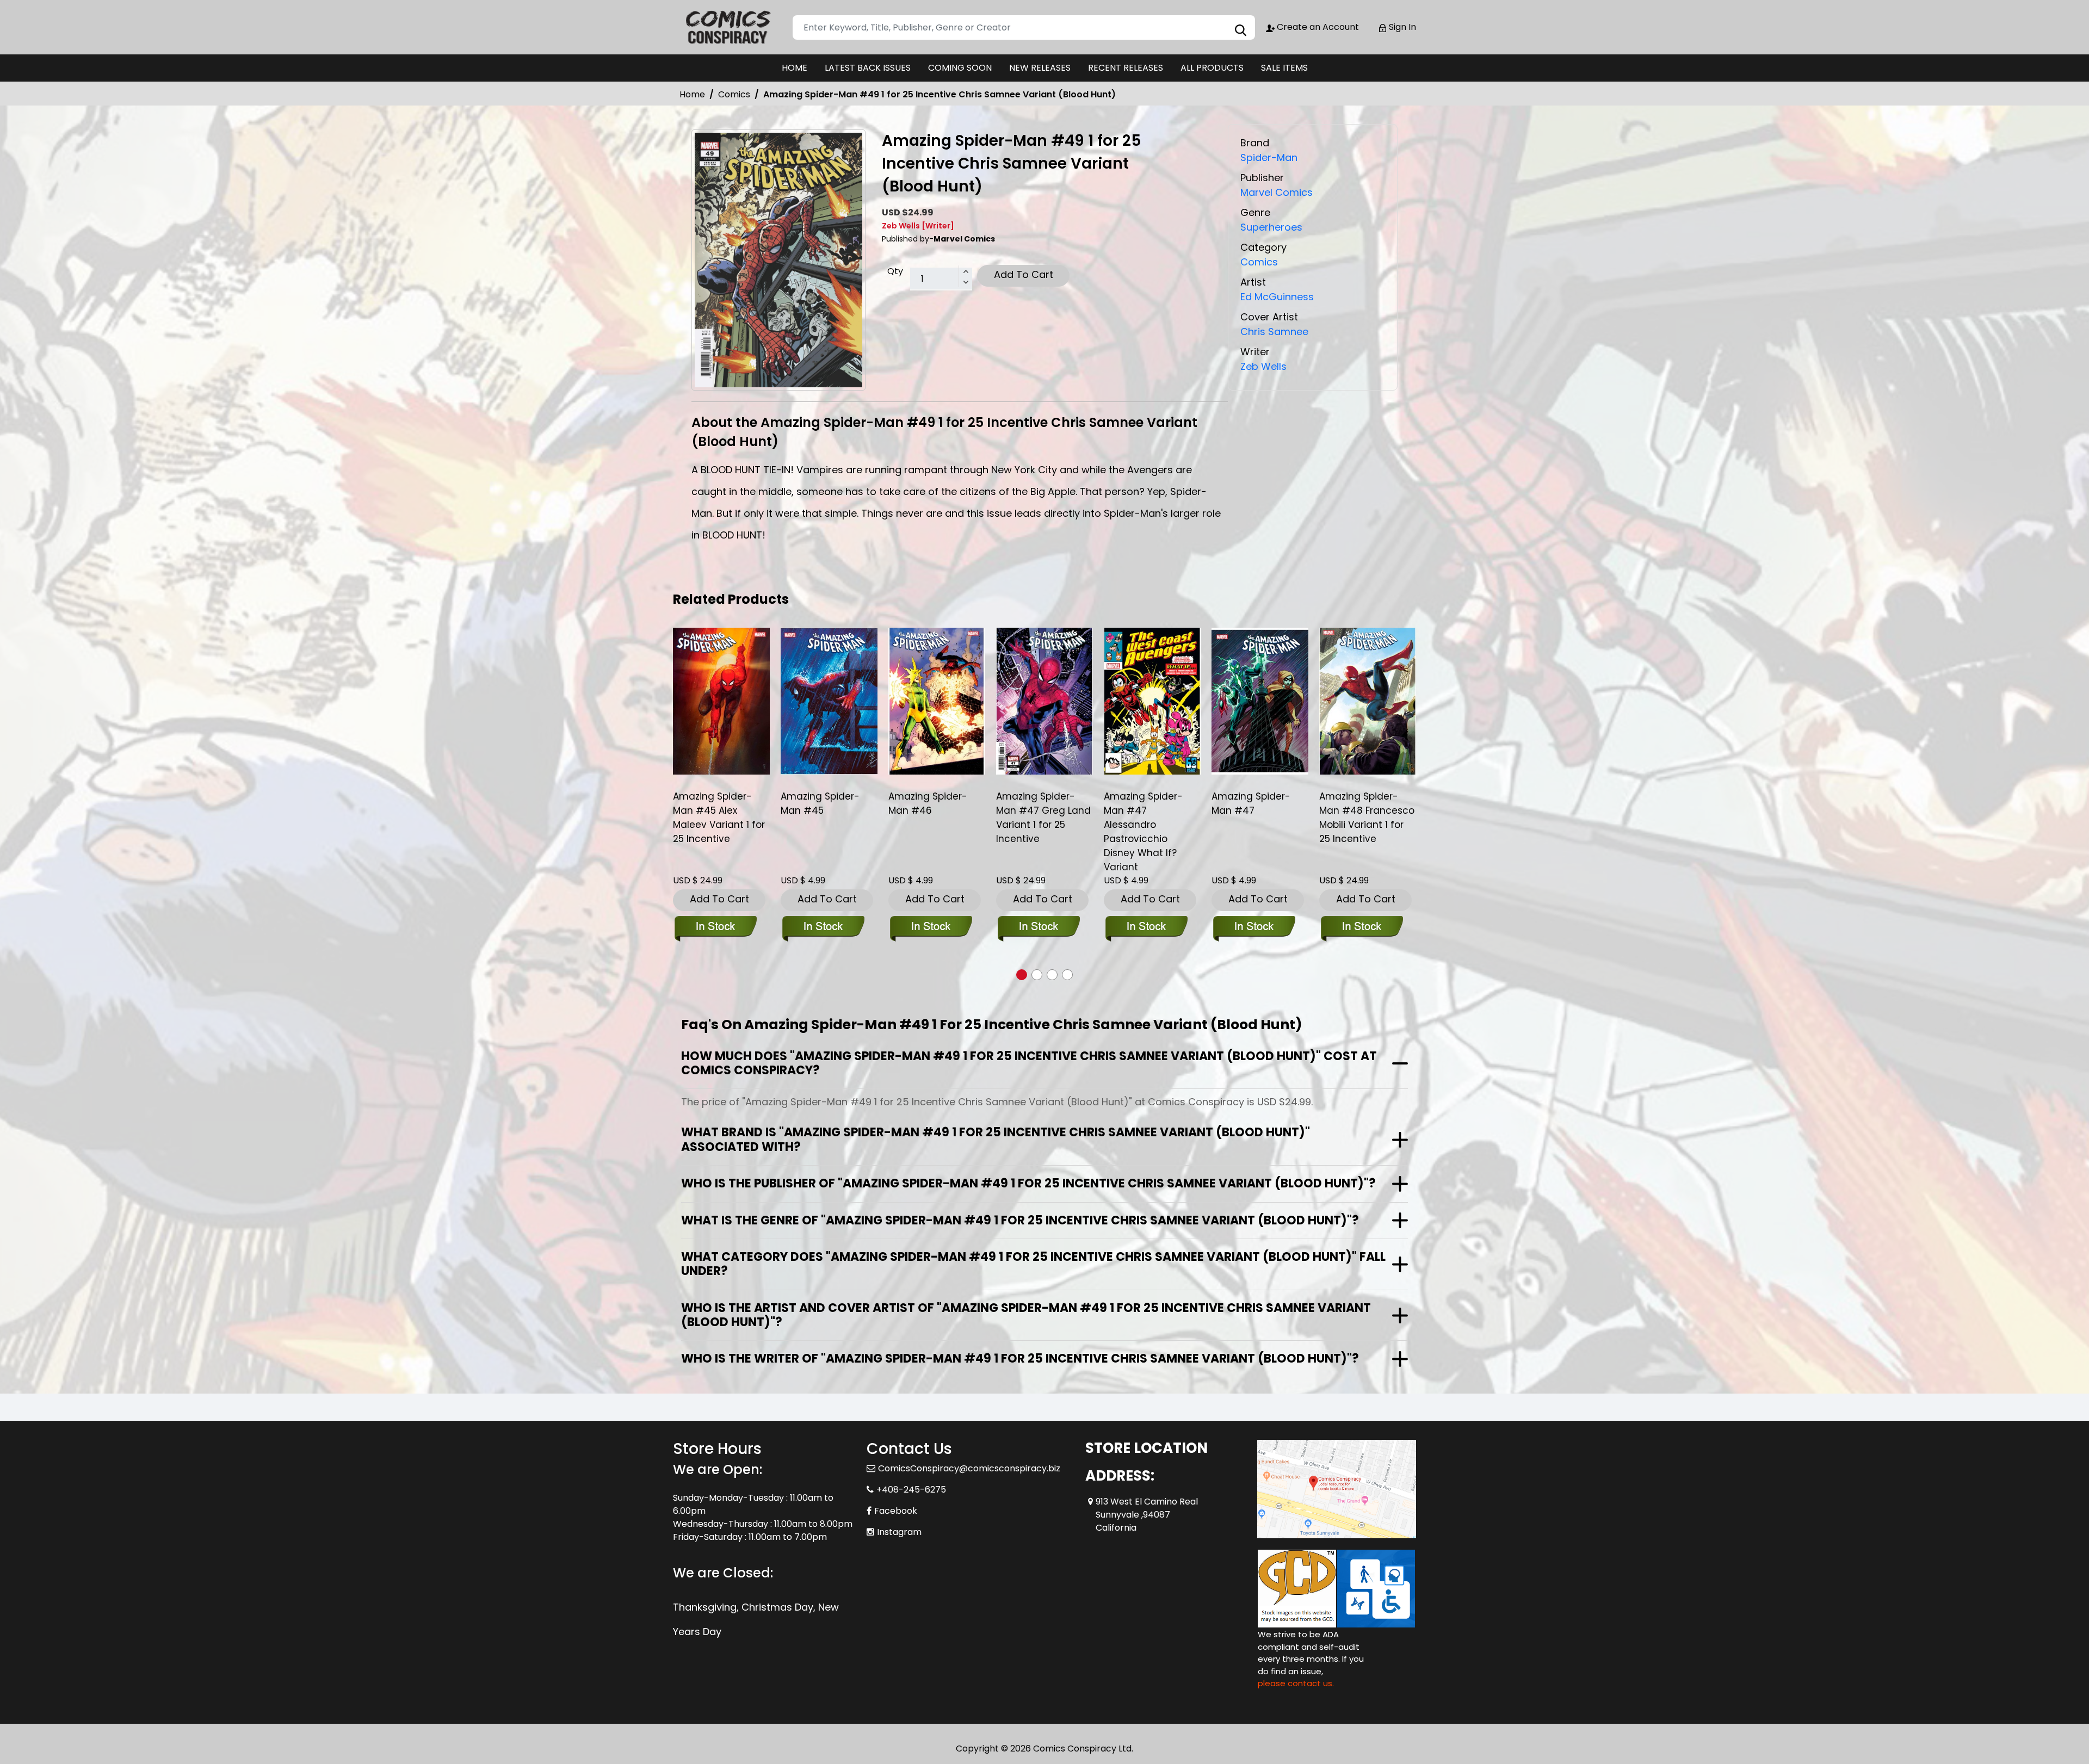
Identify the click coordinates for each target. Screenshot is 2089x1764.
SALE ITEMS (1284, 68)
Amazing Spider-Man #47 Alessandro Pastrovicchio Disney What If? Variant (1036, 832)
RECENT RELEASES (1126, 68)
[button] (1022, 975)
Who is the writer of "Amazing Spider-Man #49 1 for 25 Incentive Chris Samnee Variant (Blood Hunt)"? (1020, 1358)
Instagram (899, 1532)
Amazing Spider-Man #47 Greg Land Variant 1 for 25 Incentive (936, 818)
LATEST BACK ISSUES (868, 68)
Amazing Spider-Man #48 (1359, 803)
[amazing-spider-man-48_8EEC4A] (1368, 701)
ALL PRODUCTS (1212, 68)
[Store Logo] (727, 27)
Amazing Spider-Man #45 (712, 803)
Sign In (1401, 27)
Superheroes (1271, 227)
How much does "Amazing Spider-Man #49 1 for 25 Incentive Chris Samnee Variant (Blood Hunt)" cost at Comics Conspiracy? (1029, 1063)
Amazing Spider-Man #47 (1143, 803)
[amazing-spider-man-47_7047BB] (1152, 701)
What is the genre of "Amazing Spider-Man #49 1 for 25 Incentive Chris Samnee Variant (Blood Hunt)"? (1020, 1220)
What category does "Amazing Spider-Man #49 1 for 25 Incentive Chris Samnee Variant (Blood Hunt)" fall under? (1033, 1264)
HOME (795, 68)
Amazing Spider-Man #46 (820, 803)
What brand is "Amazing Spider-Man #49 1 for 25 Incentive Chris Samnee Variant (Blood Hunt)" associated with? (996, 1139)
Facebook (896, 1511)
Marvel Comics (1277, 192)
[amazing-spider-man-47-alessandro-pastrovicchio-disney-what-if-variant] (1044, 701)
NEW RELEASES (1040, 68)
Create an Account (1317, 27)
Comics (734, 94)
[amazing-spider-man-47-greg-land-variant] (937, 701)
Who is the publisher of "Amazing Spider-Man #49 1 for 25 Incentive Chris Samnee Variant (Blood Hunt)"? (1028, 1183)
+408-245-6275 (911, 1490)
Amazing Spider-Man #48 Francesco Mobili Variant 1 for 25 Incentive (1259, 818)
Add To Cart (1024, 274)
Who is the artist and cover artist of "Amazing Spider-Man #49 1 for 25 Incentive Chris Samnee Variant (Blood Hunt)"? (1026, 1315)
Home (692, 94)
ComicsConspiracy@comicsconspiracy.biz (969, 1468)
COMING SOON (960, 68)
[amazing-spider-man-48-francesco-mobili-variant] (1260, 701)
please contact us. (1296, 1683)
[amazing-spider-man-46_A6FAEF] (829, 701)
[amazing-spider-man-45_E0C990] (721, 701)
